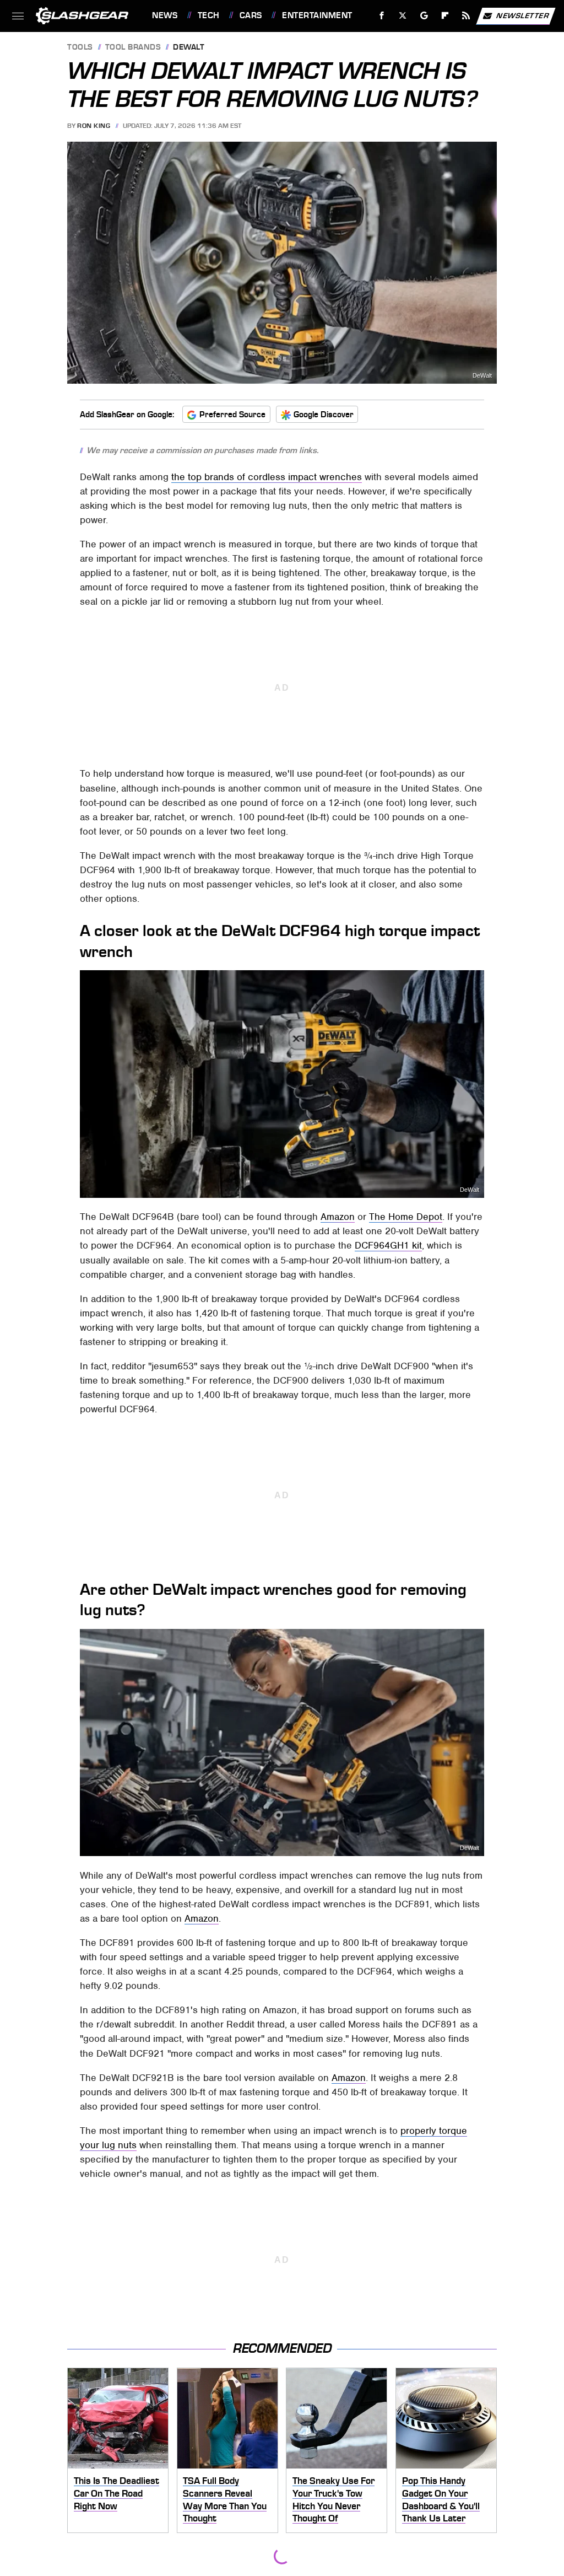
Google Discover (324, 415)
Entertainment (317, 15)
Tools (80, 48)
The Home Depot (406, 1217)
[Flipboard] (445, 16)
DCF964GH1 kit (388, 1245)
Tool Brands (133, 48)
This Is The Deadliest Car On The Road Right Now (116, 2493)
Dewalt (189, 48)
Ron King (94, 126)
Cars (251, 15)
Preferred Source (232, 415)
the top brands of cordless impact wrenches (267, 477)
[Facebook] (382, 16)
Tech (209, 15)
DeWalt (482, 376)
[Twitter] (403, 16)
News (165, 15)
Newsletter (523, 15)
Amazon (338, 1217)
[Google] (424, 16)
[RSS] (466, 16)
